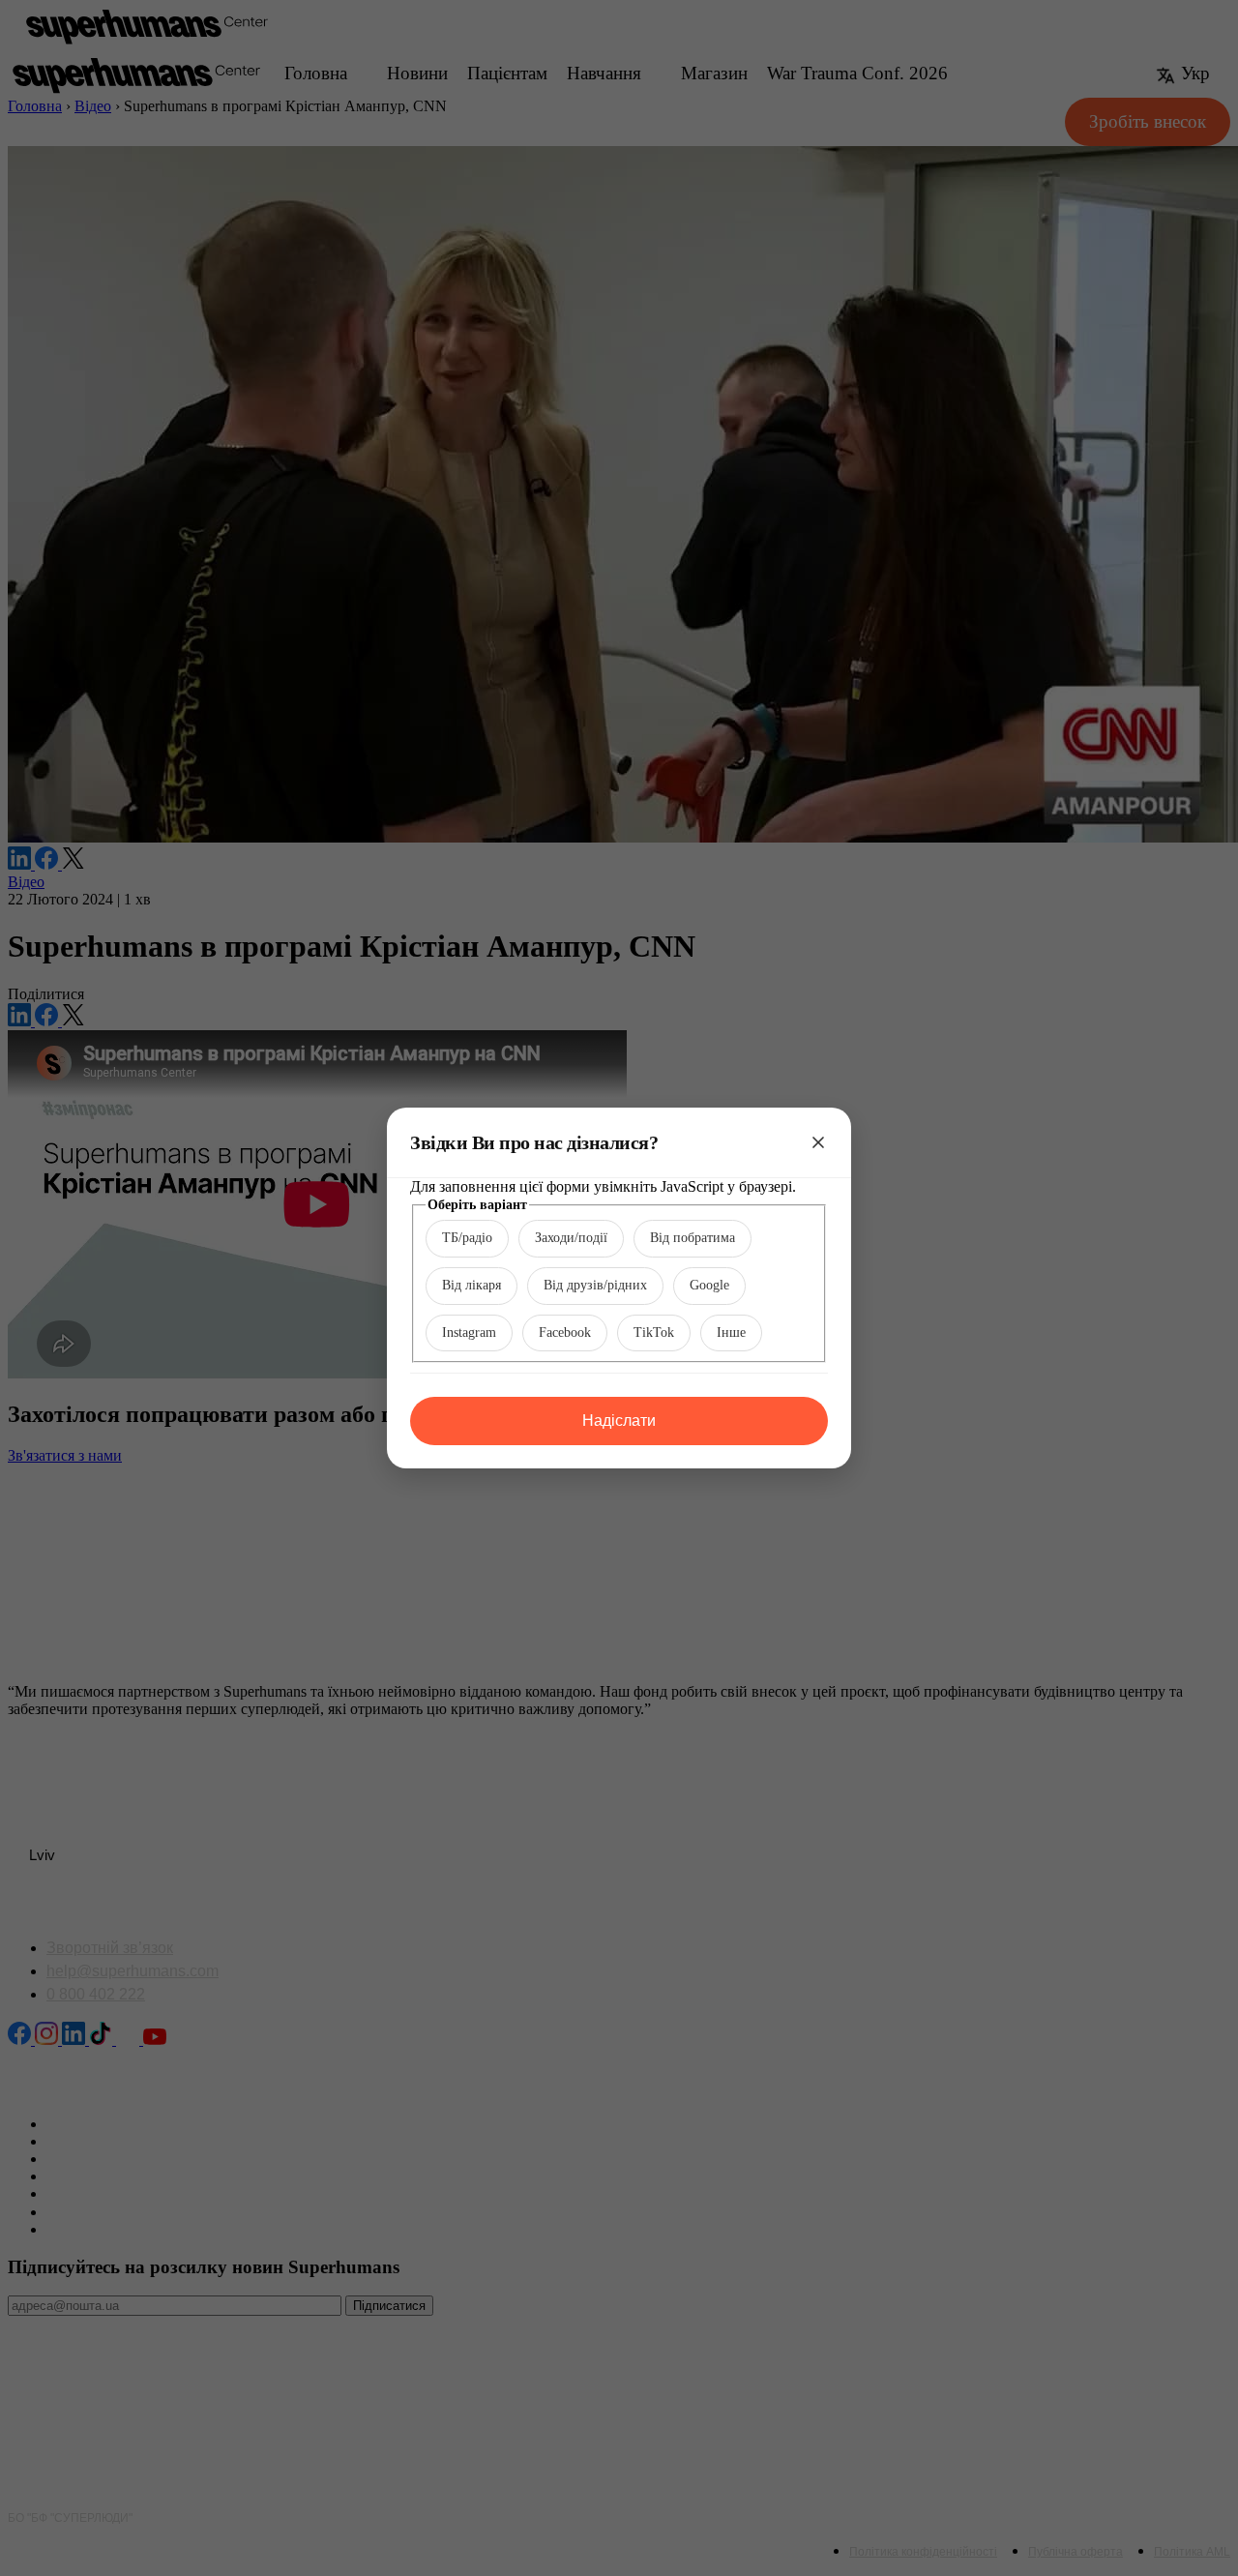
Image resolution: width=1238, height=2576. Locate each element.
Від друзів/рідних (595, 1285)
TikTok (654, 1332)
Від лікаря (472, 1285)
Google (709, 1285)
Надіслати (619, 1421)
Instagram (469, 1332)
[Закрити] (818, 1142)
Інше (731, 1332)
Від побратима (693, 1238)
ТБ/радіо (467, 1238)
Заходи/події (571, 1238)
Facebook (565, 1332)
